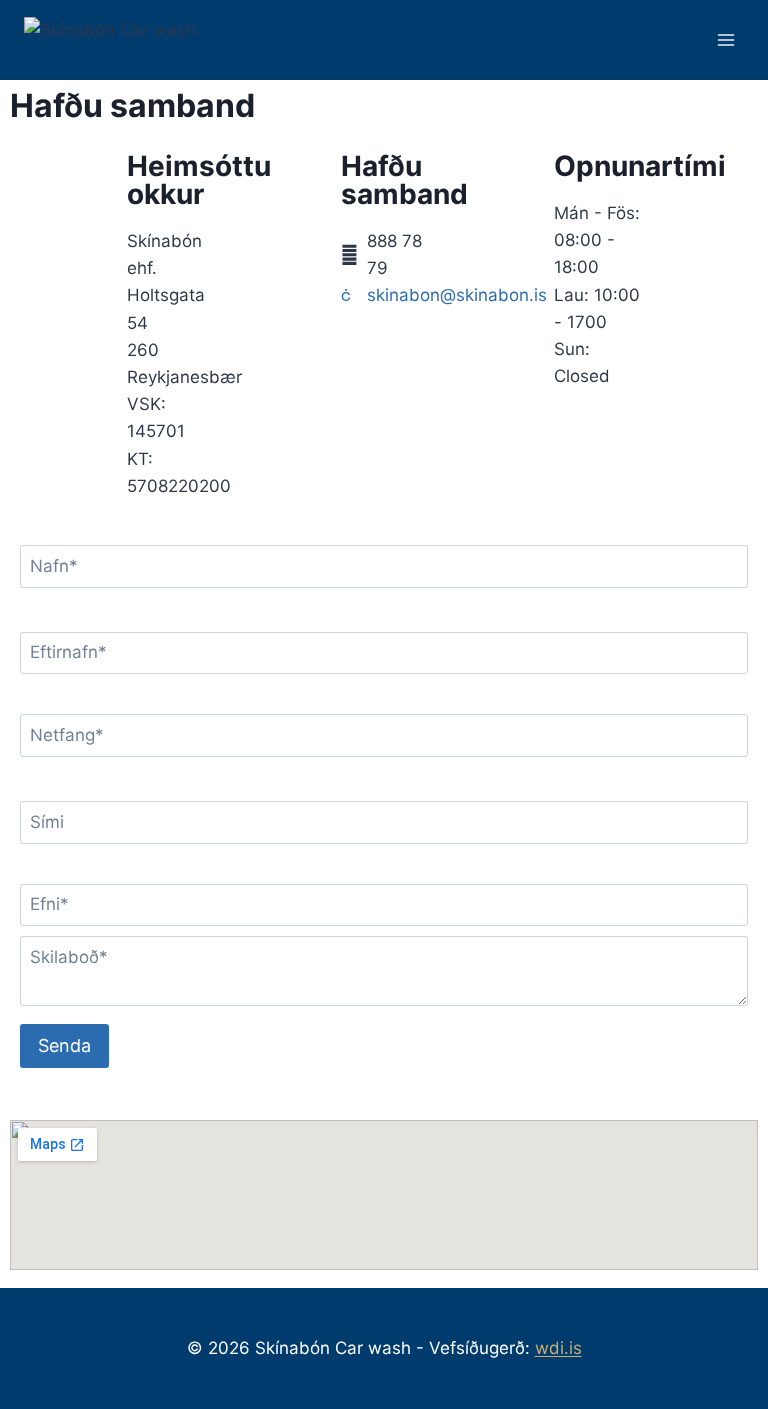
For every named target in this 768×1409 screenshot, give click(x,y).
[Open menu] (725, 39)
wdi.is (558, 1348)
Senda (64, 1045)
